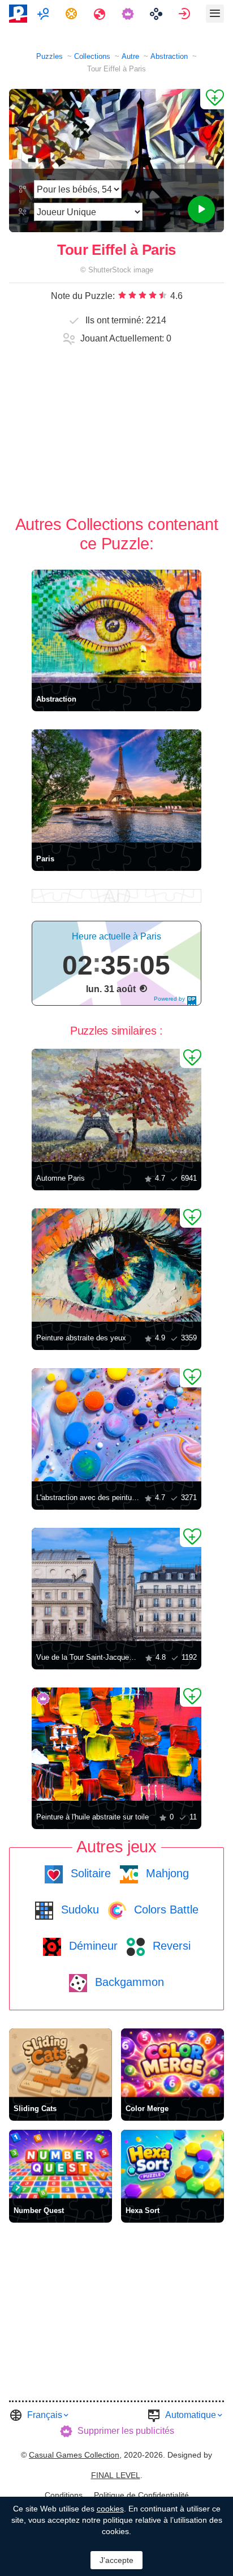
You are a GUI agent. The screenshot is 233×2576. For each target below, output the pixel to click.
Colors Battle (165, 1909)
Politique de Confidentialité (141, 2495)
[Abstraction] (116, 626)
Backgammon (128, 1982)
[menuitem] (44, 14)
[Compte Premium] (129, 14)
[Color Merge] (172, 2063)
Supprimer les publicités (126, 2431)
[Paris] (116, 786)
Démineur (92, 1946)
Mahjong (166, 1873)
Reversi (170, 1946)
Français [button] (45, 2415)
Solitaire (89, 1873)
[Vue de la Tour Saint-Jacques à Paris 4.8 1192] (116, 1584)
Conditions (64, 2495)
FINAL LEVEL (116, 2475)
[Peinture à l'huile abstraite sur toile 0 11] (116, 1744)
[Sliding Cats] (61, 2063)
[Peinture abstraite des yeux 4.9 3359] (116, 1265)
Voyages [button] (101, 14)
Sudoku (78, 1909)
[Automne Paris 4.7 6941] (116, 1105)
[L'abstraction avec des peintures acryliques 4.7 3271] (116, 1425)
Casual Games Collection (74, 2455)
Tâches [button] (73, 14)
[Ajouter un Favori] (212, 99)
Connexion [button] (186, 14)
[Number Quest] (61, 2164)
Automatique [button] (191, 2415)
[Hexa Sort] (172, 2164)
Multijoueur (44, 14)
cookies (110, 2509)
